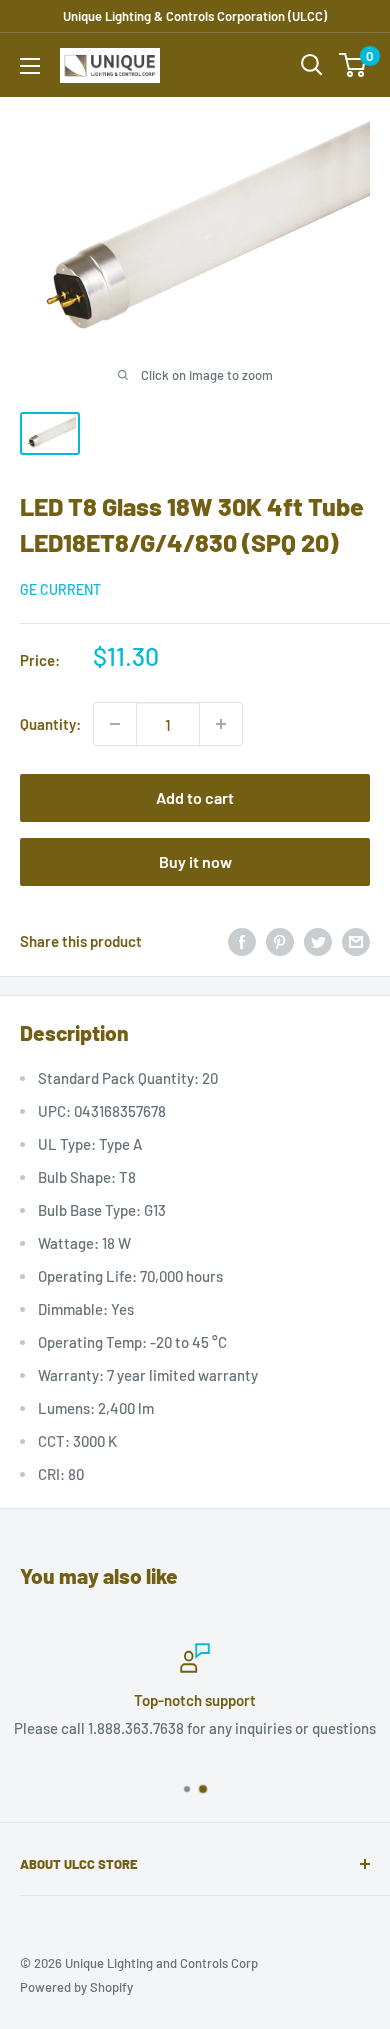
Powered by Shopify (76, 1987)
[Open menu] (30, 66)
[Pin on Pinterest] (280, 941)
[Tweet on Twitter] (318, 941)
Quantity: (50, 724)
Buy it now (195, 861)
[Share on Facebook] (242, 941)
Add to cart (195, 797)
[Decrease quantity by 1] (115, 724)
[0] (353, 65)
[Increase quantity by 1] (221, 724)
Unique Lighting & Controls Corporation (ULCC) (195, 16)
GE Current (60, 589)
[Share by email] (356, 941)
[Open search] (312, 65)
